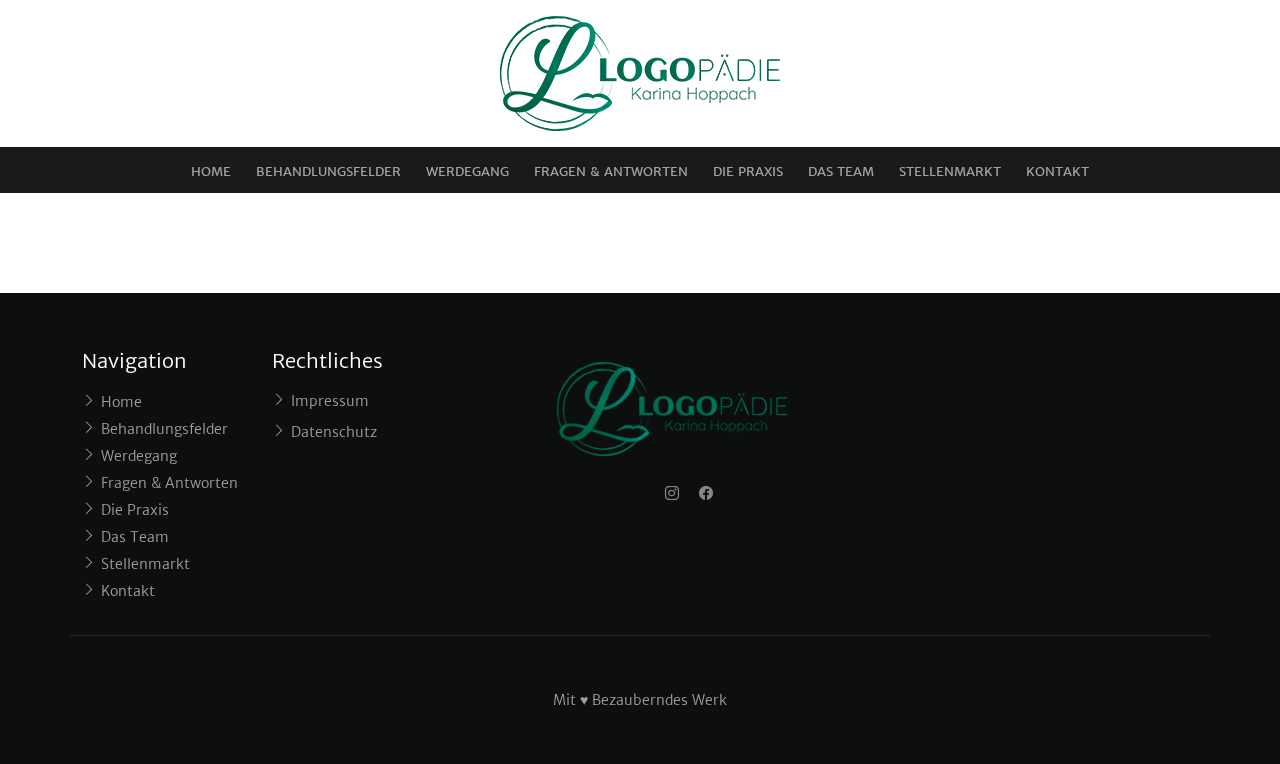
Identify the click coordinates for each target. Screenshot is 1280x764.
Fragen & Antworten (611, 171)
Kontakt (1057, 171)
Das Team (841, 171)
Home (211, 171)
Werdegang (467, 171)
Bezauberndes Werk (659, 700)
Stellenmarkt (950, 171)
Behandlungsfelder (328, 171)
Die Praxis (748, 171)
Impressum (330, 401)
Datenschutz (334, 432)
